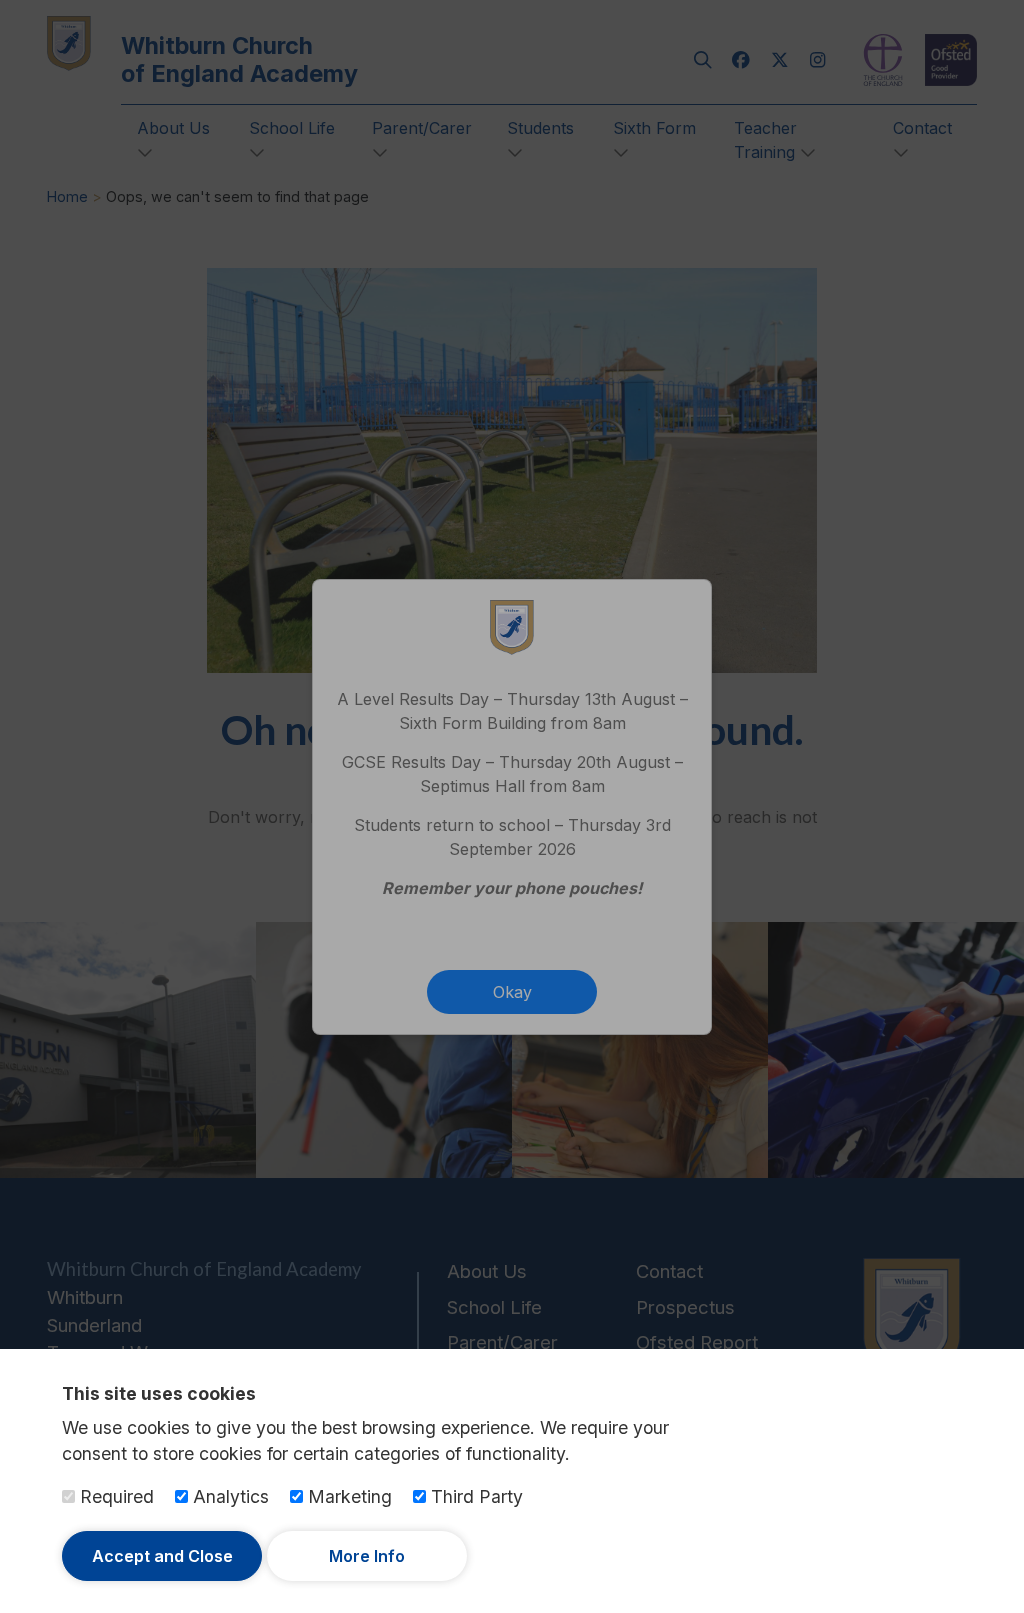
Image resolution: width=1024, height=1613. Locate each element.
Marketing (347, 1496)
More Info (367, 1556)
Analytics (228, 1496)
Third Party (474, 1496)
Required (114, 1496)
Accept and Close (162, 1556)
